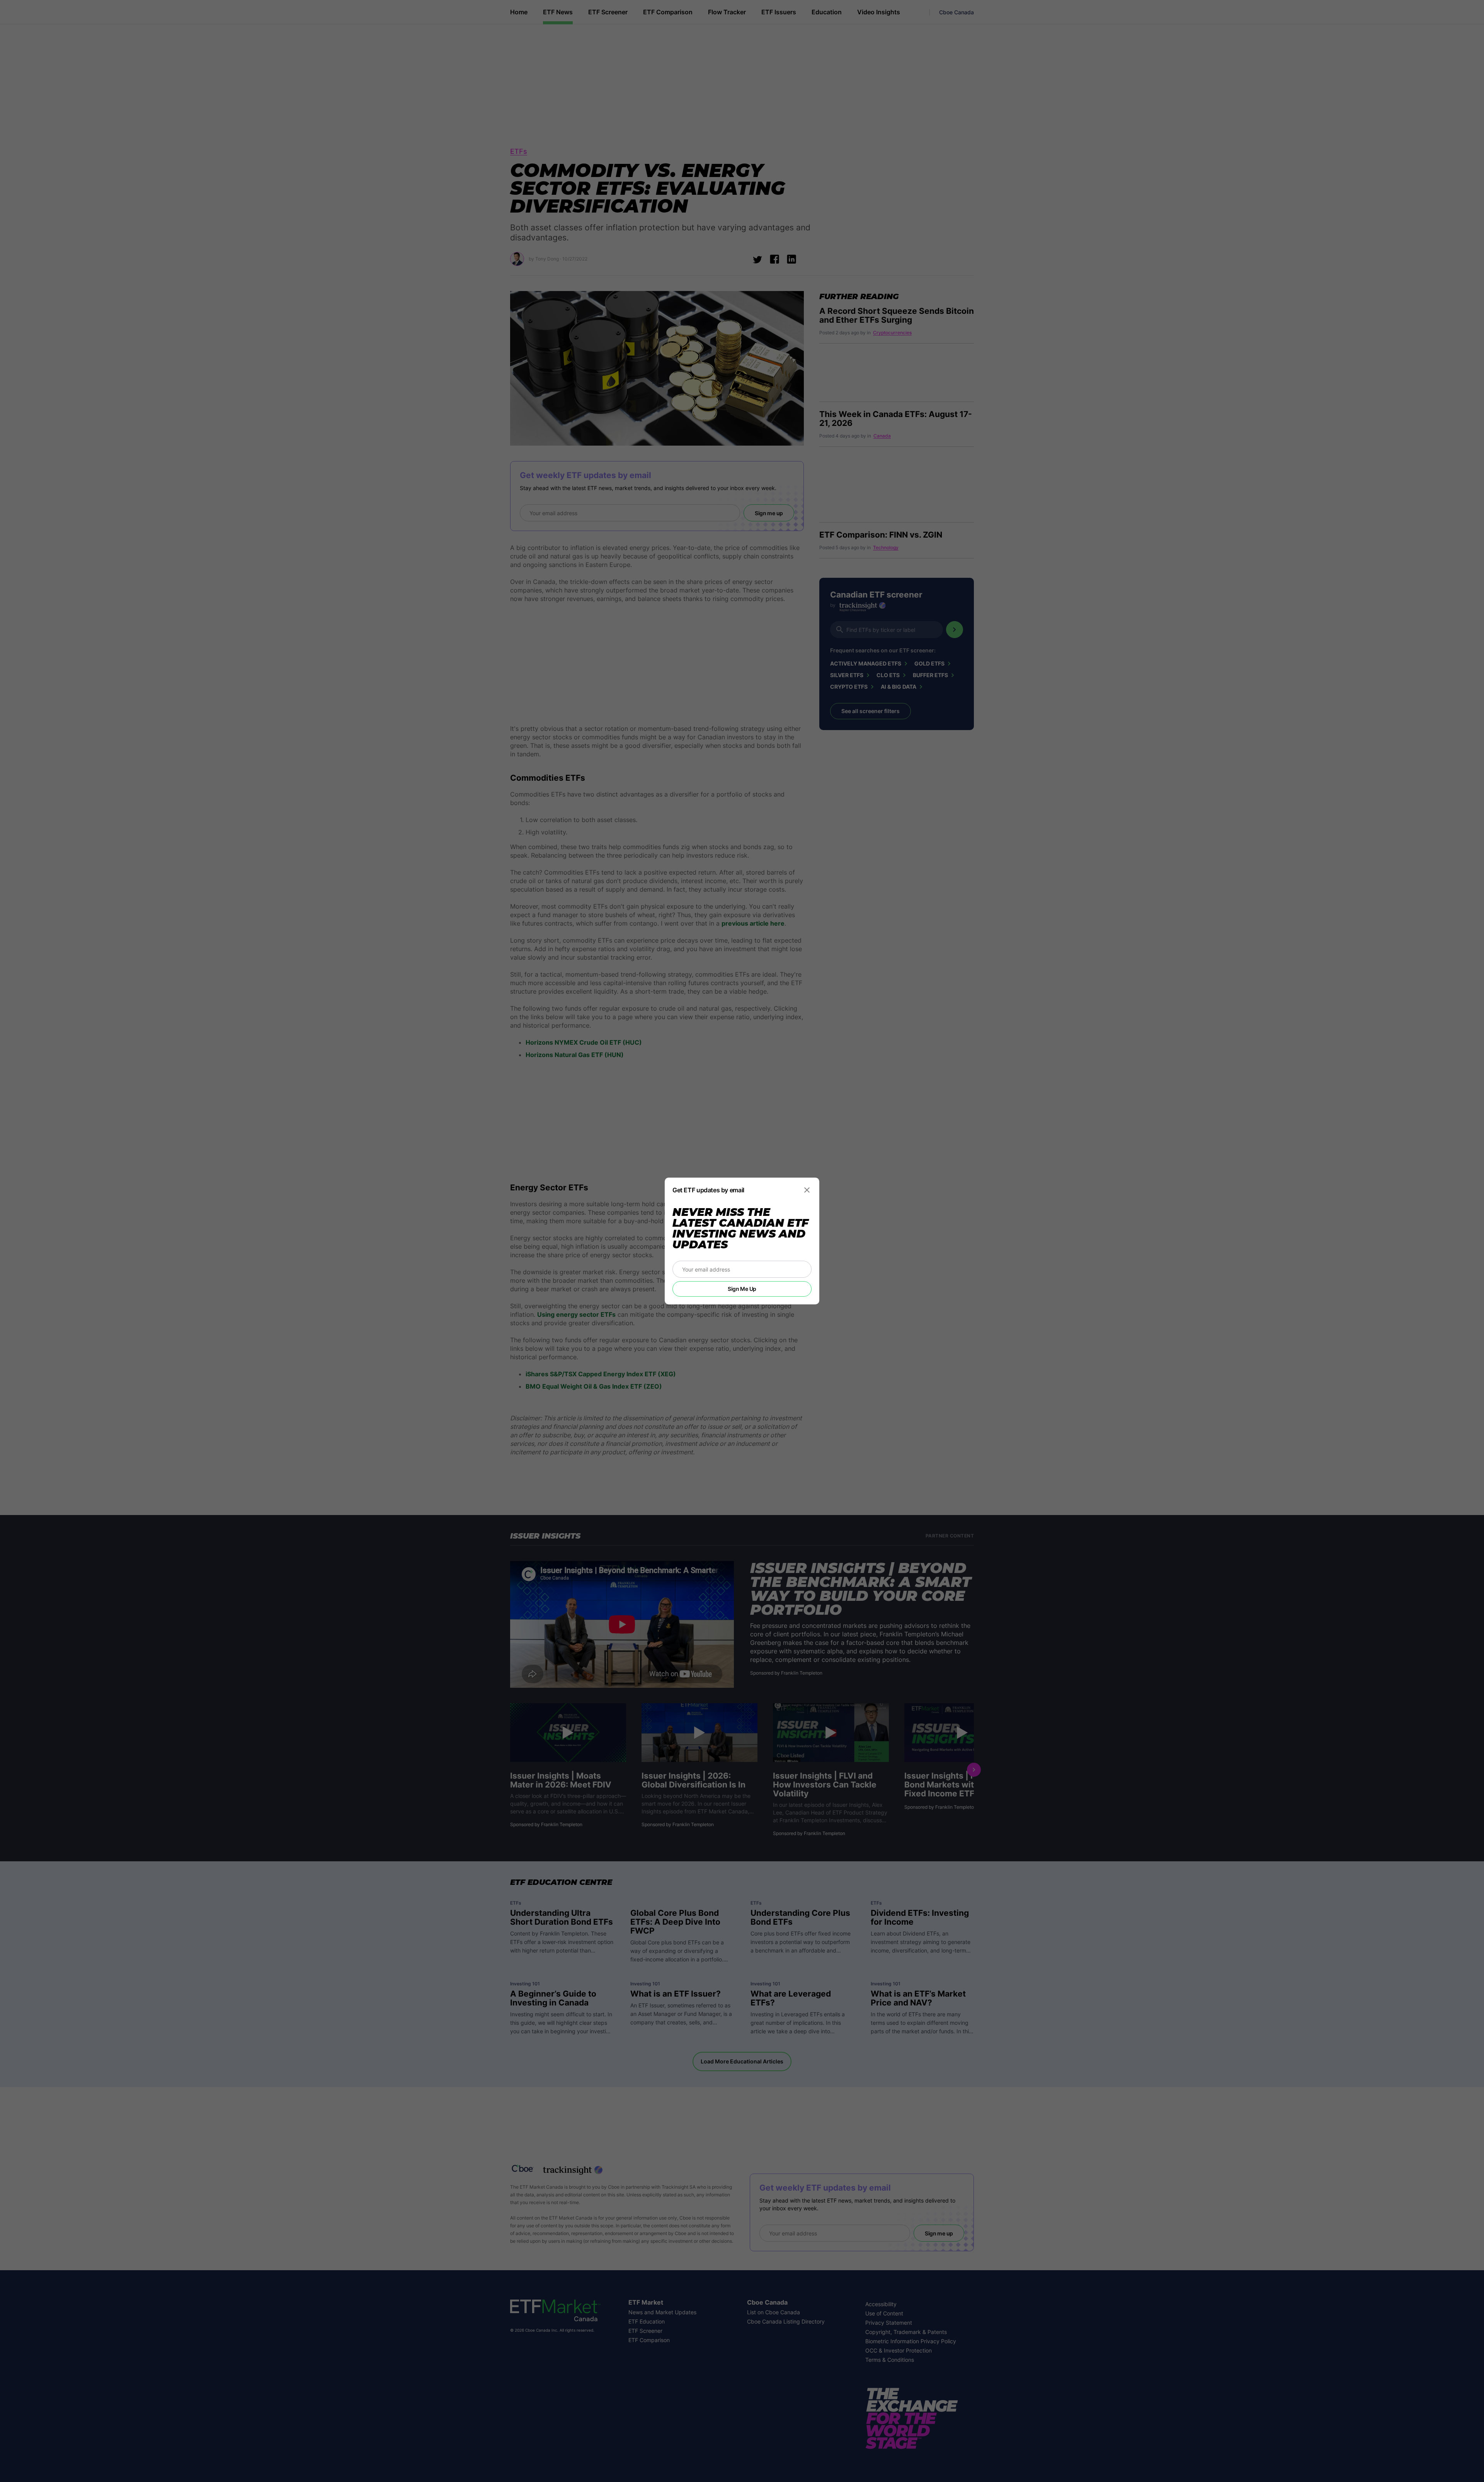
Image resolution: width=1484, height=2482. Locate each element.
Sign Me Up (742, 1289)
